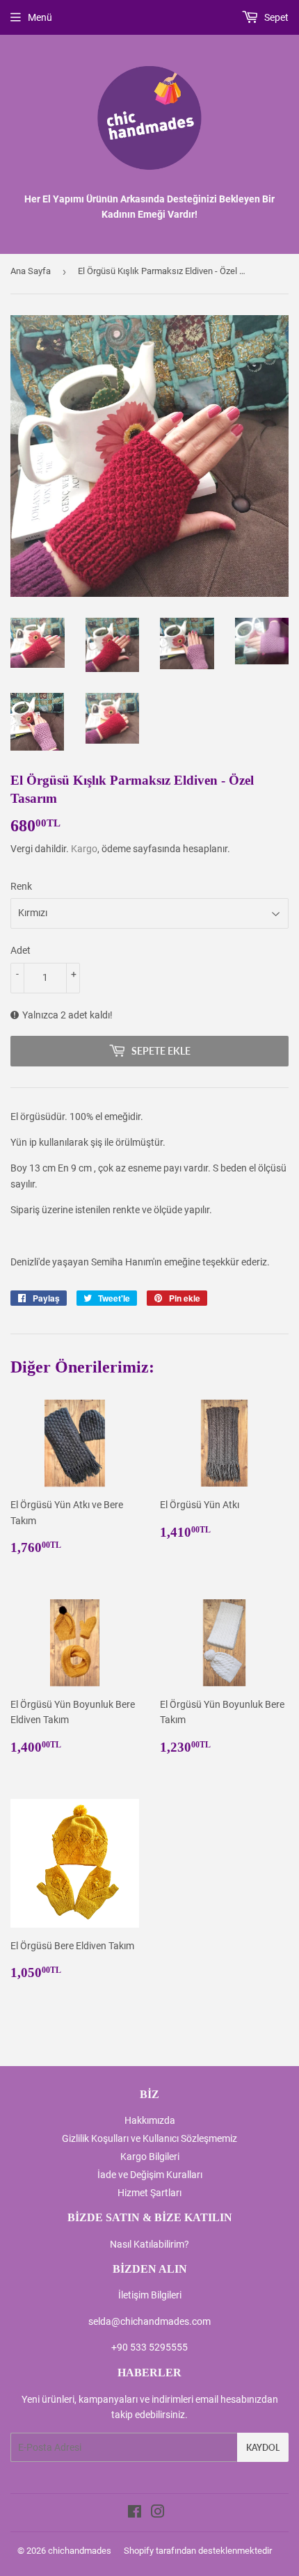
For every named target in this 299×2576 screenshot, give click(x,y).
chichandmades (80, 2551)
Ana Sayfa (31, 271)
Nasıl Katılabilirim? (149, 2244)
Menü (40, 17)
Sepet (275, 17)
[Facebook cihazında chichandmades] (135, 2513)
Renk (21, 886)
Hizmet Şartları (149, 2193)
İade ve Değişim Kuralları (150, 2175)
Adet (21, 950)
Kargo (84, 849)
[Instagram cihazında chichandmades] (158, 2513)
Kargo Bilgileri (150, 2157)
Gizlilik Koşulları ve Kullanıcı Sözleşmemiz (149, 2138)
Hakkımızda (150, 2120)
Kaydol (263, 2448)
